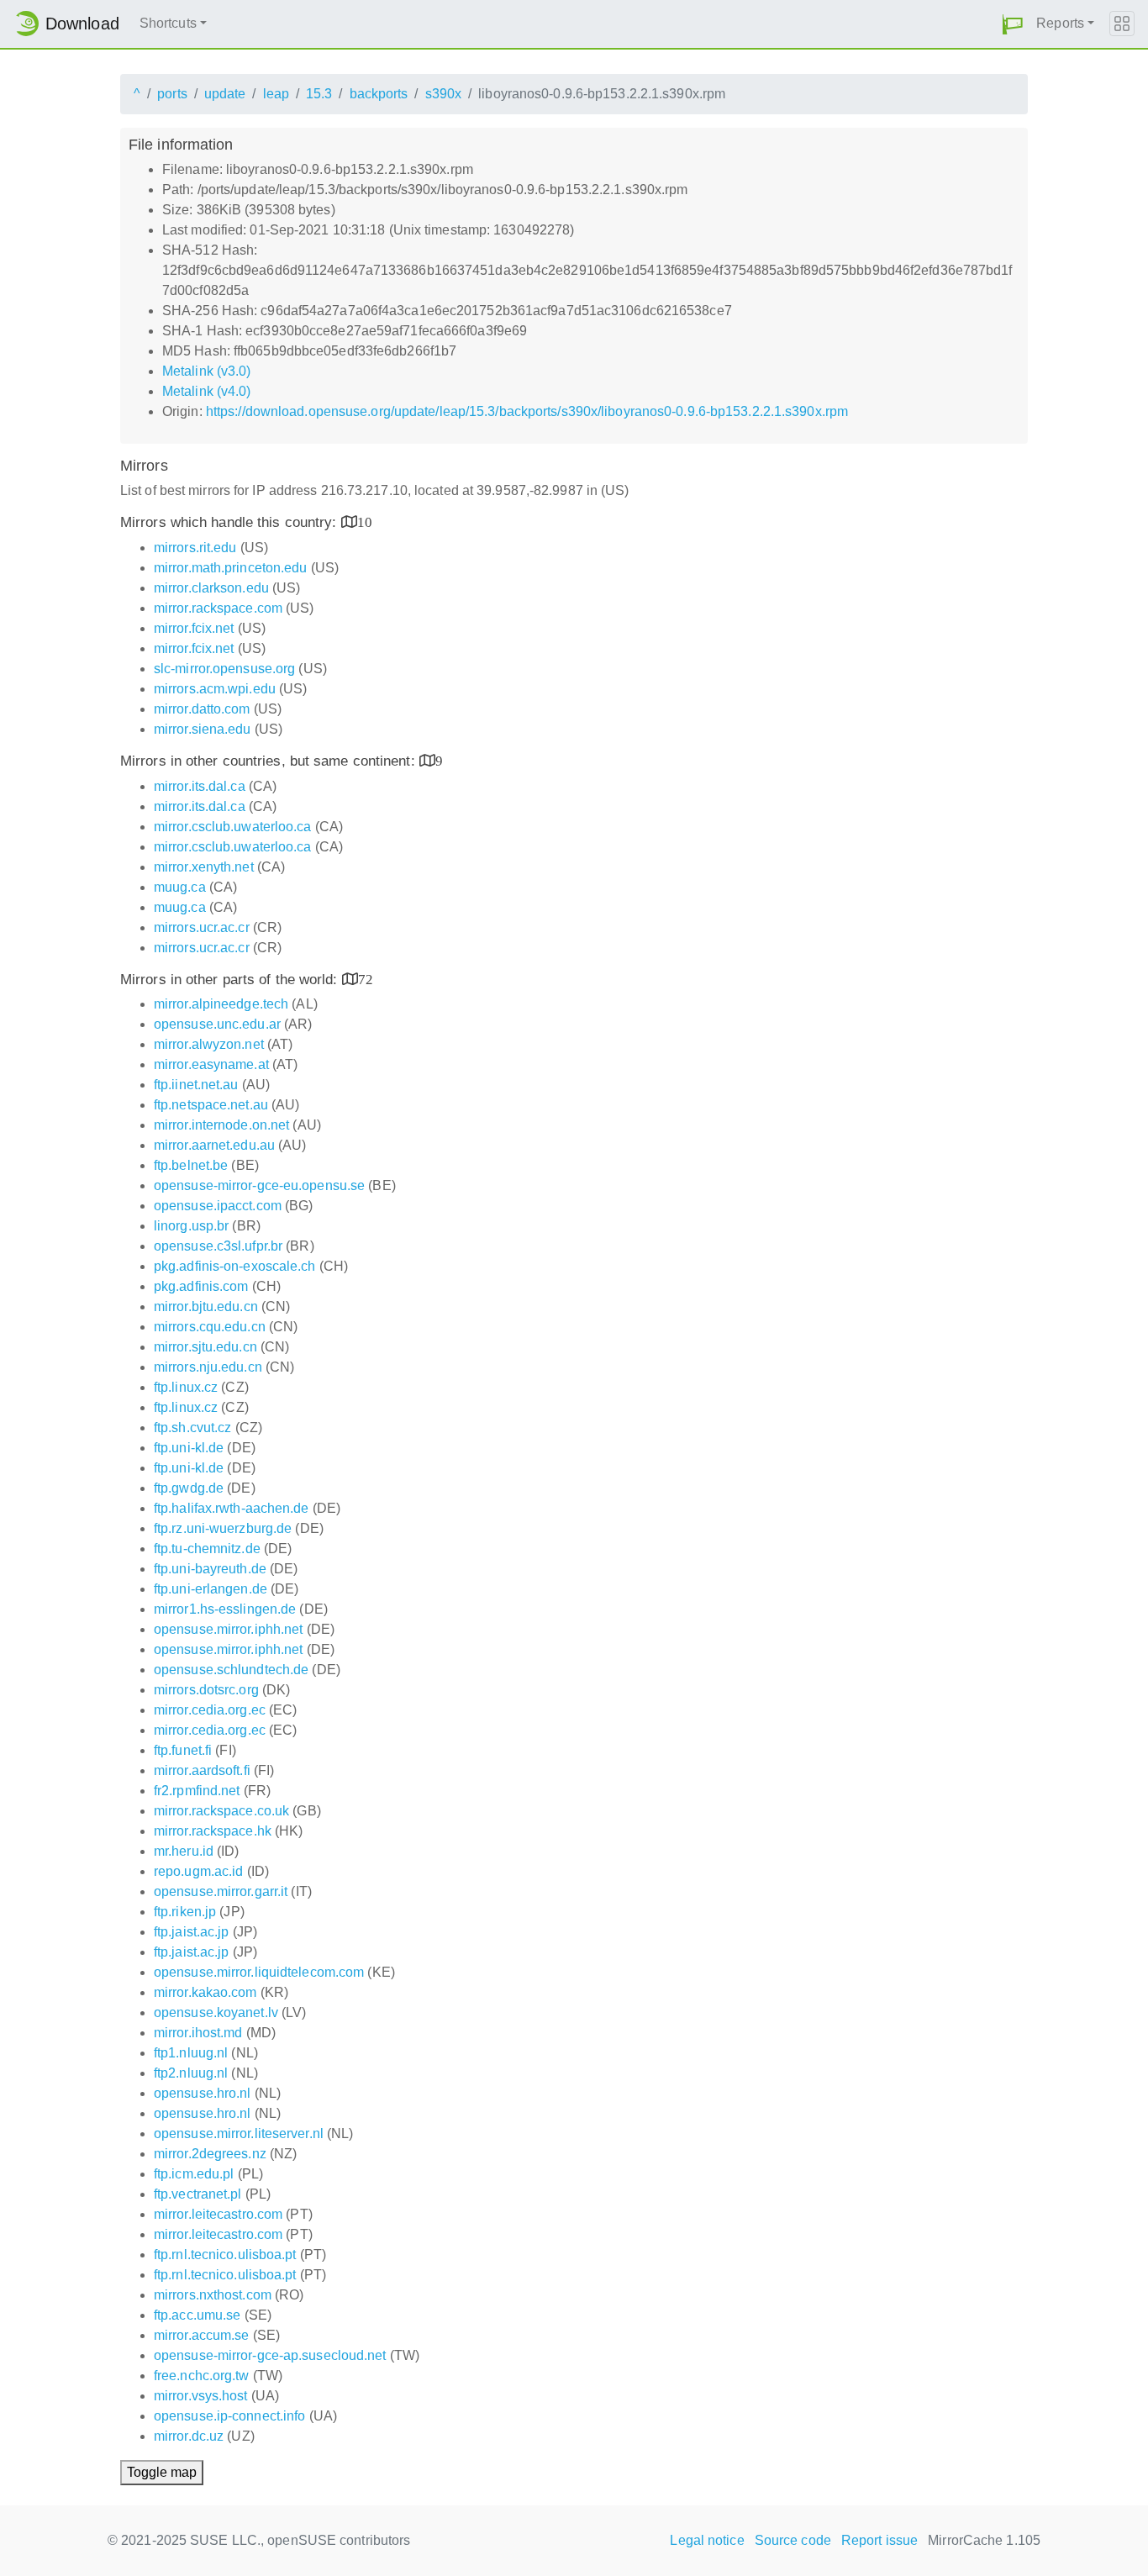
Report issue (879, 2540)
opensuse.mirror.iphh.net (228, 1629)
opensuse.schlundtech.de (231, 1670)
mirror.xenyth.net (204, 867)
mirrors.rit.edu (195, 548)
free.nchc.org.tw (202, 2376)
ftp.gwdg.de (189, 1488)
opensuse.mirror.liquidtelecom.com (259, 1972)
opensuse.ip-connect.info (229, 2416)
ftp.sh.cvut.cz (192, 1428)
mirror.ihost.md (198, 2033)
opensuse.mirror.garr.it (221, 1891)
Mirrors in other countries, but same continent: (270, 761)
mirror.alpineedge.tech (221, 1004)
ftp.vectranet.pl (198, 2194)
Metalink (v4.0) (207, 391)
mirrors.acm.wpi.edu (215, 689)
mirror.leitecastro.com (218, 2214)
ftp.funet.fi (183, 1750)
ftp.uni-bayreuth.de (210, 1569)
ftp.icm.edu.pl (194, 2174)
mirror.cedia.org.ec (210, 1710)
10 (365, 522)
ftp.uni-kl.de (189, 1448)
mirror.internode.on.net (221, 1125)
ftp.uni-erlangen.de (211, 1589)
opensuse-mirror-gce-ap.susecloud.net (270, 2355)
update (225, 94)
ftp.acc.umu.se (197, 2315)
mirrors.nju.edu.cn (208, 1367)
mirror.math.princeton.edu (231, 568)
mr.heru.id (184, 1851)
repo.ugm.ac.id (198, 1871)
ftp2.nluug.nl (191, 2073)
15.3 (319, 94)
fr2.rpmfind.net (197, 1791)
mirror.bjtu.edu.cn (206, 1306)
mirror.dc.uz (189, 2436)
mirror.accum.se (202, 2335)
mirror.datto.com (202, 709)
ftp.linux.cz (186, 1387)
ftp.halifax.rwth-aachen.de (232, 1508)
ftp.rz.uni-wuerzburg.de (223, 1528)
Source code (793, 2540)
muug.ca (180, 887)
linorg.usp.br (191, 1226)
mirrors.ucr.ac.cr (202, 927)
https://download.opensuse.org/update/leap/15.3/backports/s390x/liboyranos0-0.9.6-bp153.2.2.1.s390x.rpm (527, 411)
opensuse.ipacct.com (218, 1206)
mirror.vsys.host (201, 2396)
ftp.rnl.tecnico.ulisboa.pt (225, 2255)
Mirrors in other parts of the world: (231, 980)
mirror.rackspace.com (218, 608)
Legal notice (707, 2540)
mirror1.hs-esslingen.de (225, 1609)
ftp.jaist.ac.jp (192, 1932)
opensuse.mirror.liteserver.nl (239, 2133)
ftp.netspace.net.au (211, 1105)
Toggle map (162, 2472)
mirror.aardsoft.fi (202, 1770)
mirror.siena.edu (203, 729)
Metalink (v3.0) (207, 371)
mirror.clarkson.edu (211, 588)
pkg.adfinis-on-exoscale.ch (235, 1266)
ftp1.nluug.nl (191, 2053)
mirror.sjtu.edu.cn (205, 1347)
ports (172, 94)
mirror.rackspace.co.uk (221, 1811)
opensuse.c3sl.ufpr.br (218, 1246)
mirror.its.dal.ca (200, 786)
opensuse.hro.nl (203, 2093)
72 (366, 979)
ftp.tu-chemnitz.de (207, 1549)
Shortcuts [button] (168, 23)
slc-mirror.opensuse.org (224, 669)
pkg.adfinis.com (201, 1286)
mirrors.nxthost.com (213, 2295)
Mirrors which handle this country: (231, 522)
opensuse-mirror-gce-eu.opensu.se (259, 1185)
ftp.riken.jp (185, 1912)
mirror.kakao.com (205, 1992)
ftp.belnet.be (191, 1165)
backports (379, 94)
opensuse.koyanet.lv (216, 2012)
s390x (444, 94)
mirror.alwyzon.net (209, 1044)
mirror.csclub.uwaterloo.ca (233, 827)
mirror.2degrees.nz (210, 2154)
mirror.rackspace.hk (213, 1831)
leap (276, 94)
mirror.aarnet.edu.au (214, 1145)
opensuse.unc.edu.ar (217, 1024)
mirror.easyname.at (211, 1064)
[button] (1013, 24)
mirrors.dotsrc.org (206, 1690)
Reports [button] (1060, 23)
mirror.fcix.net (194, 628)
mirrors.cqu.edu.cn (210, 1327)
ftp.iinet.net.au (196, 1085)
